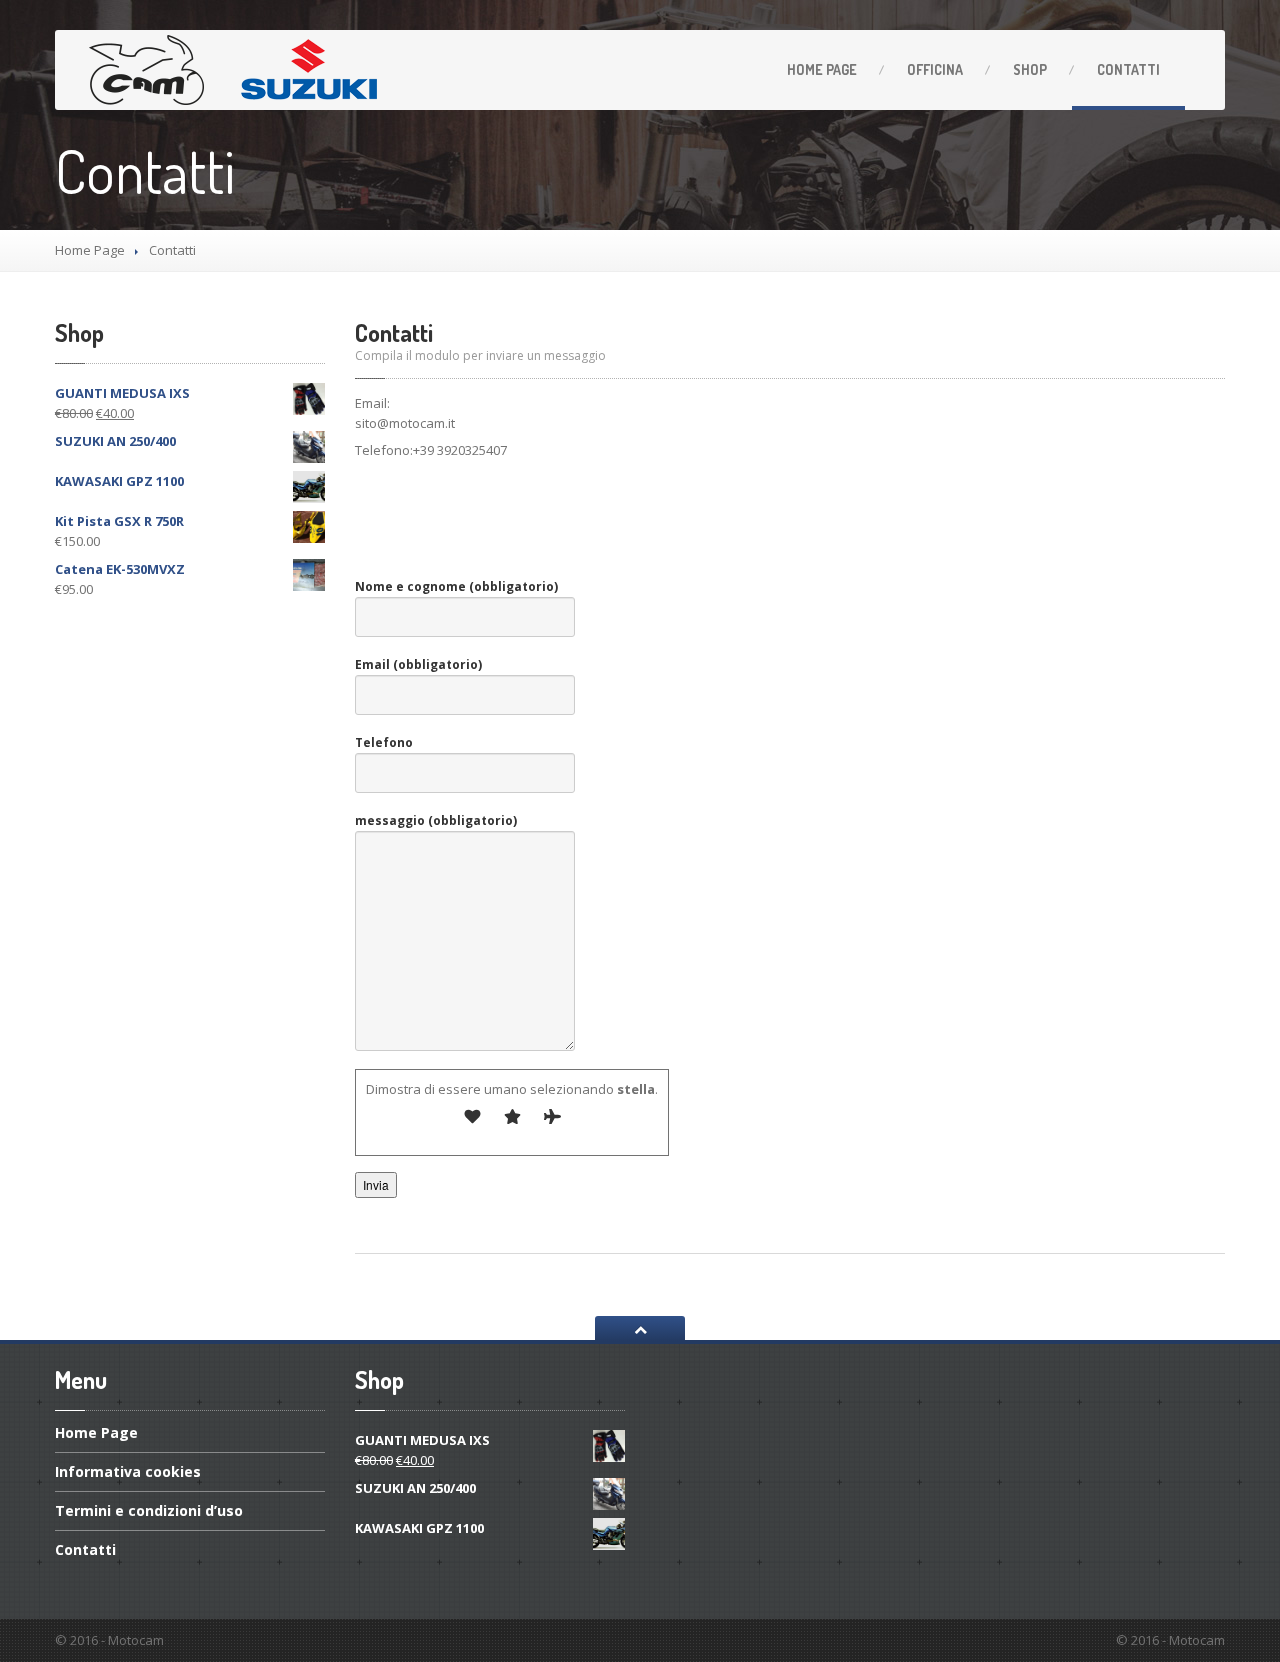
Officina (935, 69)
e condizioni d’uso (149, 1510)
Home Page (90, 250)
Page (822, 69)
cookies (128, 1471)
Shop (1030, 69)
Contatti (1128, 69)
